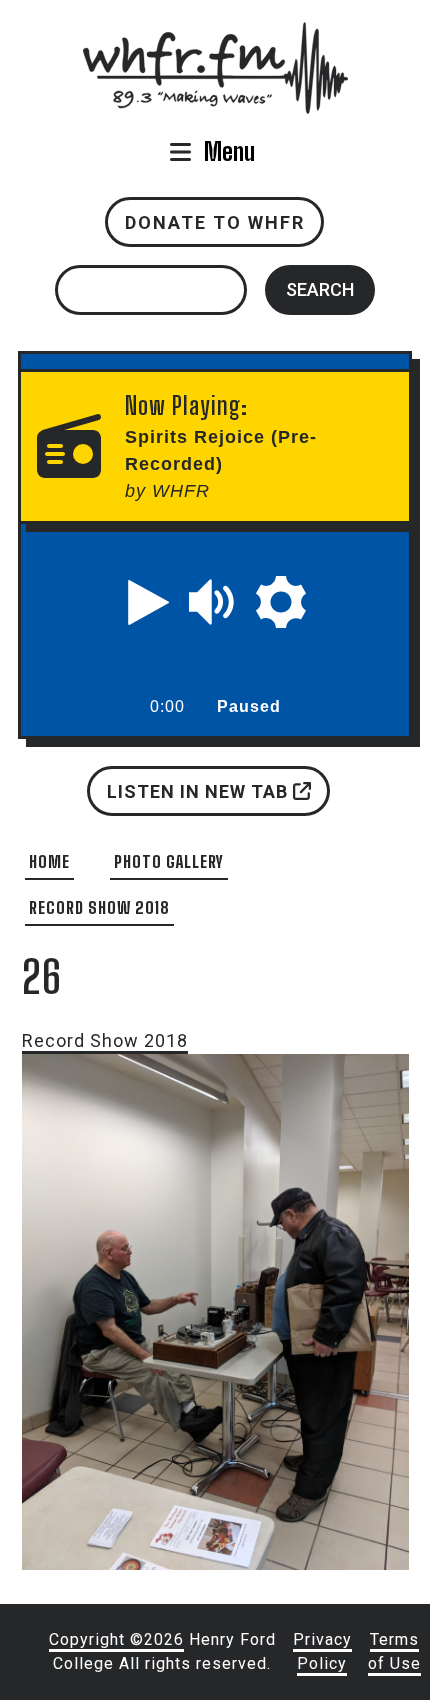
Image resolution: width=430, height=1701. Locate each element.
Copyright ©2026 (116, 1639)
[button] (149, 602)
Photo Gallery (169, 861)
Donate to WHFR (215, 222)
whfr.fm (215, 35)
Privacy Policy (322, 1651)
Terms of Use (394, 1651)
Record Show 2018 (99, 907)
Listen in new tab (199, 790)
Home (49, 861)
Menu (229, 151)
